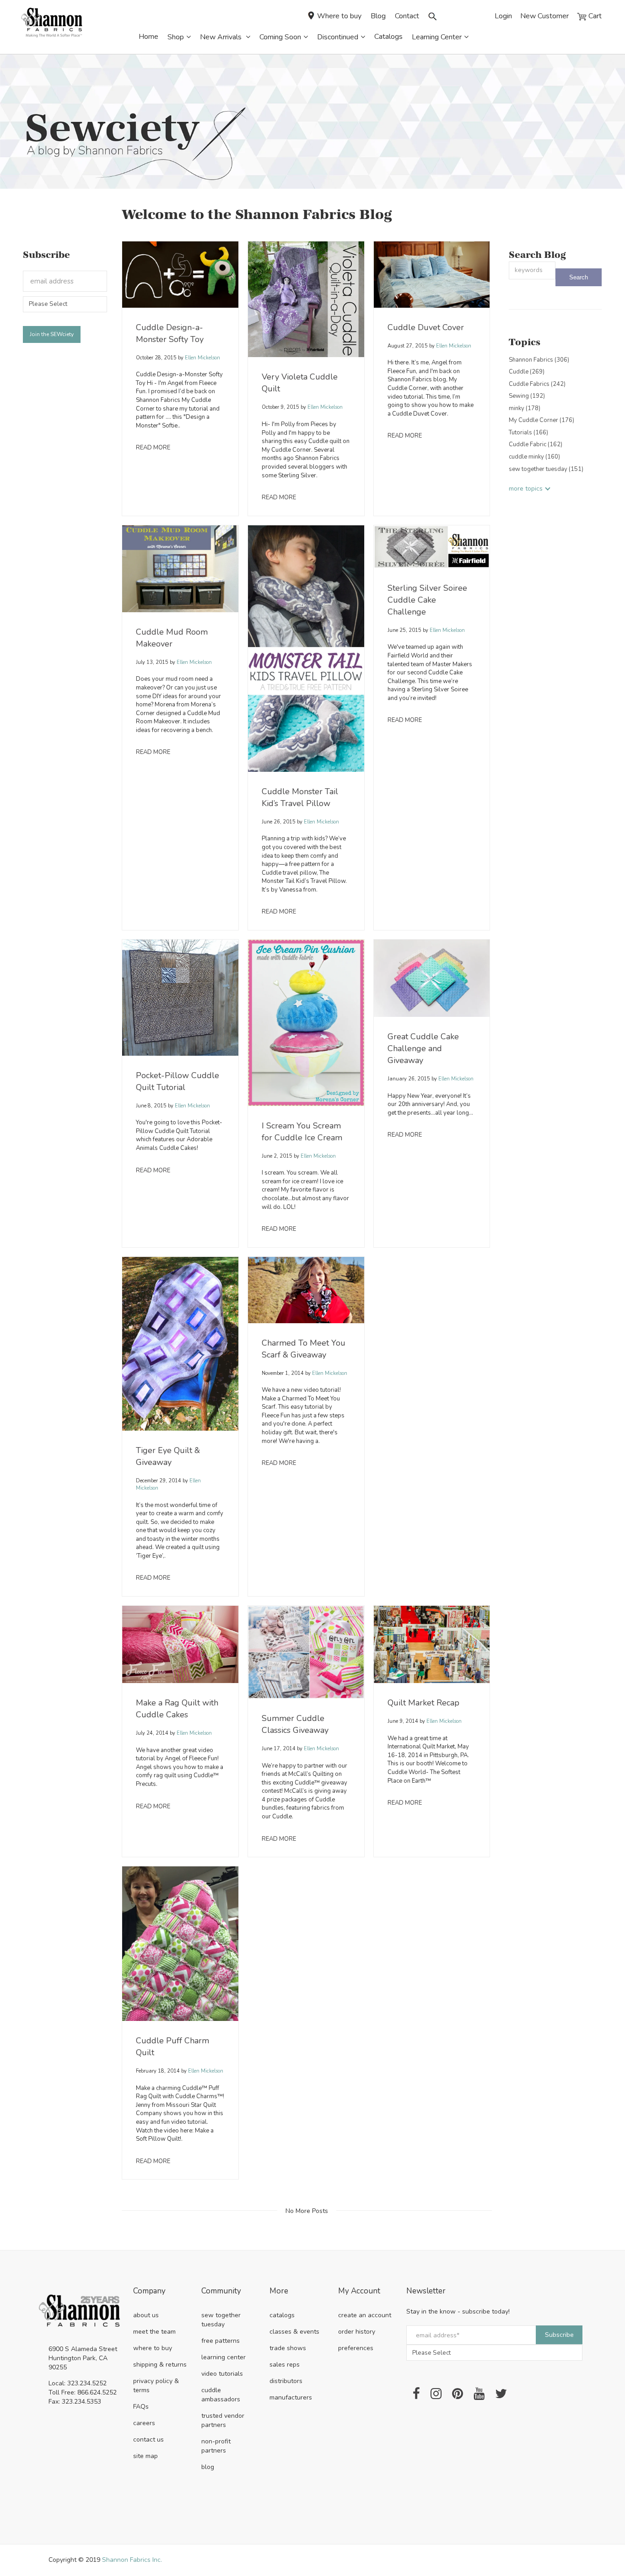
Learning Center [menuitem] (437, 37)
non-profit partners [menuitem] (216, 2446)
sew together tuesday (546, 469)
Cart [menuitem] (594, 16)
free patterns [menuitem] (221, 2341)
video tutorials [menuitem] (222, 2374)
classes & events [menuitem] (294, 2332)
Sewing (527, 396)
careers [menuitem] (144, 2423)
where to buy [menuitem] (153, 2348)
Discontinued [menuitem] (338, 37)
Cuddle (527, 372)
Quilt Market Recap (423, 1703)
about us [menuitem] (146, 2315)
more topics (526, 489)
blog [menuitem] (208, 2467)
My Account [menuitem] (359, 2291)
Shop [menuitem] (176, 37)
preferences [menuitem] (356, 2348)
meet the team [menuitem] (154, 2332)
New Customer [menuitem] (544, 16)
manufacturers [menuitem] (291, 2397)
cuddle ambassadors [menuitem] (221, 2395)
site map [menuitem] (145, 2456)
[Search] (579, 277)
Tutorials (528, 433)
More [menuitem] (279, 2291)
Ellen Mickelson (202, 358)
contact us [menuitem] (148, 2440)
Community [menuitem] (221, 2291)
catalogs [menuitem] (282, 2315)
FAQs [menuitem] (141, 2407)
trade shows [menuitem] (288, 2348)
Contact (407, 16)
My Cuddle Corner (541, 420)
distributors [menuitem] (286, 2381)
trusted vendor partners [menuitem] (223, 2420)
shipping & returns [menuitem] (160, 2365)
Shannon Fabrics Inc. (132, 2560)
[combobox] (532, 270)
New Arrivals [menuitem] (222, 37)
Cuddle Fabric (536, 444)
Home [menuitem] (148, 37)
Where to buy (339, 16)
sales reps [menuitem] (285, 2365)
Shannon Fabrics (539, 360)
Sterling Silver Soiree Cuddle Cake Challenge (427, 600)
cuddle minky (534, 457)
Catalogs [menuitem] (388, 37)
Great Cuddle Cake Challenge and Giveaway (423, 1048)
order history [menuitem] (357, 2332)
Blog (378, 16)
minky (525, 408)
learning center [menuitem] (224, 2357)
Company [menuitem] (149, 2291)
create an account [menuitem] (365, 2315)
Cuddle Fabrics (537, 384)
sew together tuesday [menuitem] (221, 2320)
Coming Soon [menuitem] (280, 37)
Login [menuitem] (503, 16)
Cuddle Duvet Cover (426, 327)
